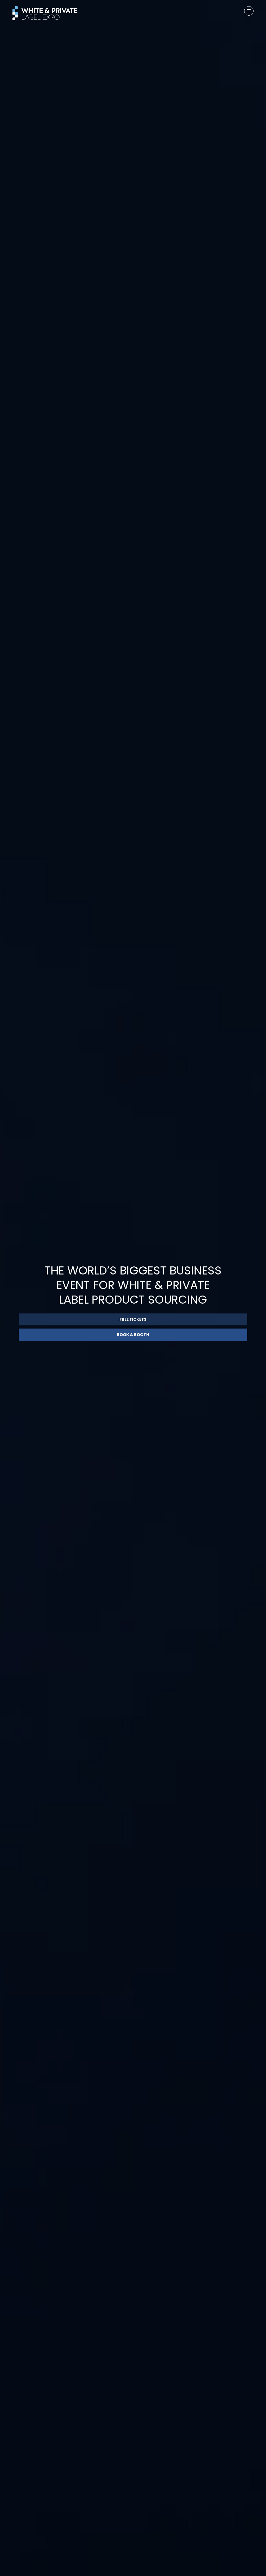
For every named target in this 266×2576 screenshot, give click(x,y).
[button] (249, 11)
